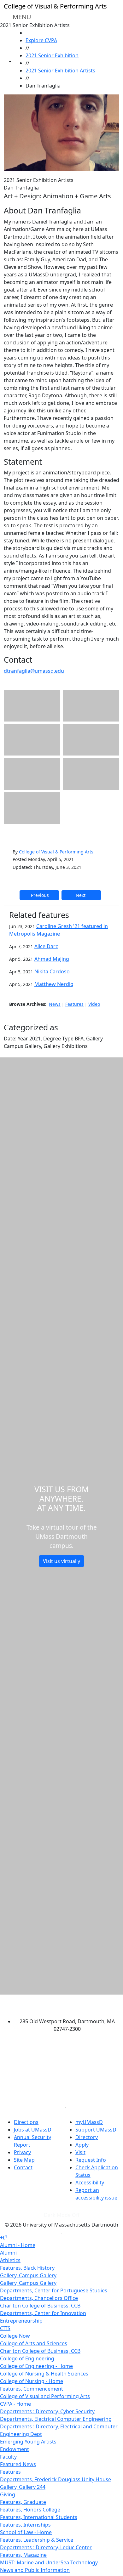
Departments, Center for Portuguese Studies (54, 2290)
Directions (26, 2122)
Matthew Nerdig (54, 984)
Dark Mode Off (62, 2215)
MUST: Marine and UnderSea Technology (49, 2562)
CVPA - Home (15, 2404)
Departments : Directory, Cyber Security (47, 2411)
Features (74, 1004)
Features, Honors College (30, 2510)
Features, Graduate (23, 2502)
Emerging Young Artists (28, 2442)
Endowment (15, 2449)
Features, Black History (27, 2268)
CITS (5, 2328)
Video (94, 1004)
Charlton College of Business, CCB (40, 2306)
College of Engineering (27, 2358)
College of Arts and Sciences (34, 2343)
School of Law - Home (26, 2532)
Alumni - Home (18, 2245)
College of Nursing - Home (32, 2381)
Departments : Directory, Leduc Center (46, 2547)
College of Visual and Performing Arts (45, 2396)
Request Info (91, 2160)
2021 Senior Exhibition (52, 55)
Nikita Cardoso (52, 971)
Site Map (24, 2160)
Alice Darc (46, 946)
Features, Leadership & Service (37, 2540)
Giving (8, 2494)
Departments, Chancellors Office (39, 2298)
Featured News (18, 2464)
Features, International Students (39, 2517)
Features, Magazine (23, 2555)
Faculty (8, 2457)
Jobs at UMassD (33, 2130)
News (55, 1004)
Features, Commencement (32, 2389)
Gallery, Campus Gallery (28, 2275)
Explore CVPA (41, 40)
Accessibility (90, 2183)
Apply (82, 2145)
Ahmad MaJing (52, 959)
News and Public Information (35, 2570)
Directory (87, 2137)
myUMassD (89, 2122)
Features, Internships (25, 2525)
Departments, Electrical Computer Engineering (56, 2419)
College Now (15, 2336)
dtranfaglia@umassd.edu (34, 671)
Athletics (10, 2260)
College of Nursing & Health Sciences (44, 2374)
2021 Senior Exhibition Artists (60, 71)
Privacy (22, 2152)
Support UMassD (96, 2130)
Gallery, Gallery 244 (23, 2487)
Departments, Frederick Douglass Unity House (56, 2479)
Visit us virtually (61, 1561)
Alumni (8, 2253)
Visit (80, 2152)
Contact (23, 2167)
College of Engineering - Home (36, 2366)
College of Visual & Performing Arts (56, 852)
